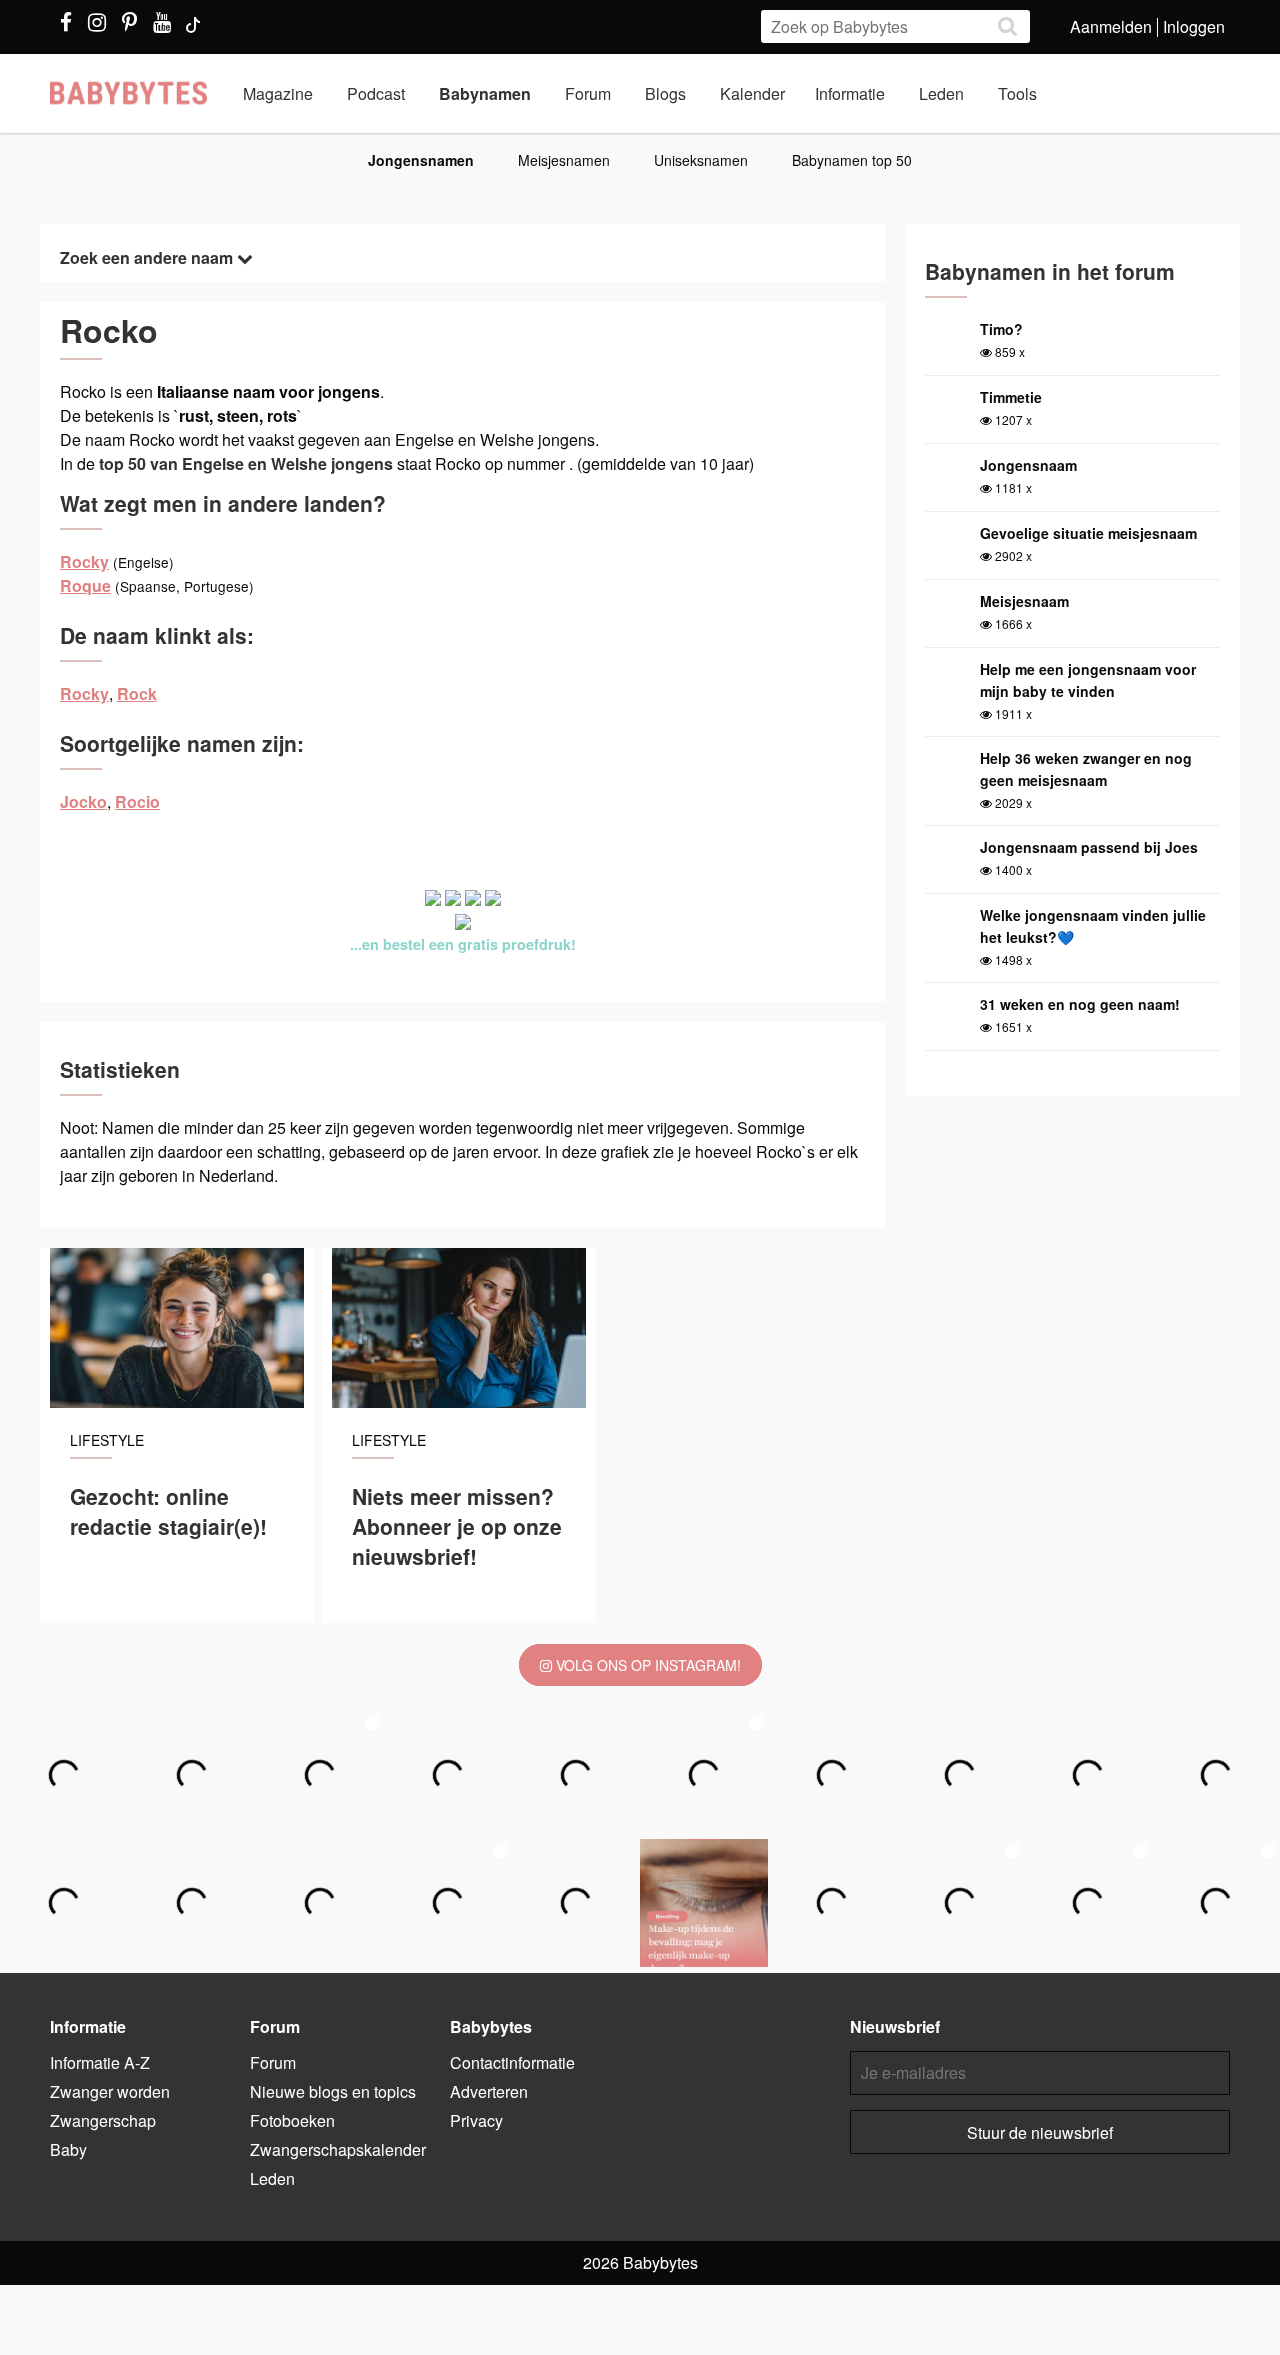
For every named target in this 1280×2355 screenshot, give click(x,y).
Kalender (752, 93)
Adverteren (489, 2091)
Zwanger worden (110, 2091)
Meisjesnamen (564, 160)
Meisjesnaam (1024, 601)
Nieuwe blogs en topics (333, 2091)
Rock (137, 693)
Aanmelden (1111, 26)
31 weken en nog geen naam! (1080, 1004)
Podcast (376, 93)
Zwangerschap (103, 2120)
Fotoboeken (292, 2120)
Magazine (278, 93)
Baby (68, 2149)
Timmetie (1011, 397)
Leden (941, 93)
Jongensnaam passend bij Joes (1089, 847)
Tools (1017, 93)
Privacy (476, 2120)
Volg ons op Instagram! (646, 1665)
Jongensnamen (421, 160)
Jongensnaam (1028, 465)
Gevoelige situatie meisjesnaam (1088, 533)
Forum (588, 93)
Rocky (84, 561)
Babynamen (485, 93)
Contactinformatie (512, 2062)
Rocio (137, 801)
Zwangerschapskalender (338, 2149)
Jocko (83, 801)
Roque (85, 585)
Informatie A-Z (100, 2062)
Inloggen (1194, 26)
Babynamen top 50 (852, 160)
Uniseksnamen (701, 160)
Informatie (850, 93)
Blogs (665, 93)
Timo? (1001, 329)
